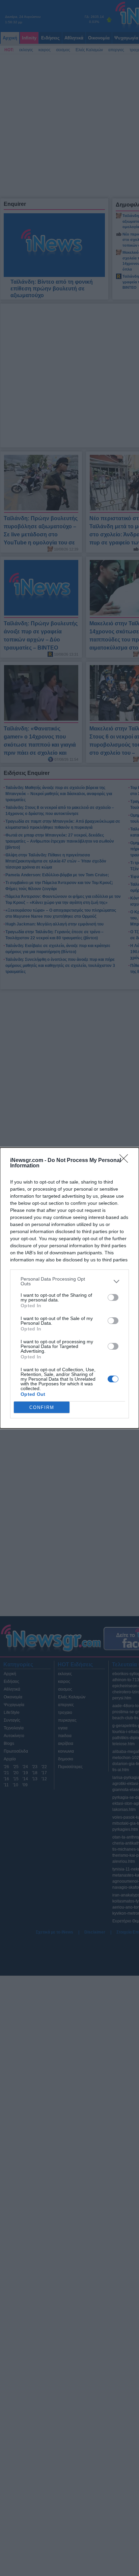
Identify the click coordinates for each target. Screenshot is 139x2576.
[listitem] (69, 1281)
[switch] (113, 1297)
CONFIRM (42, 1407)
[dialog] (69, 1288)
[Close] (126, 1161)
